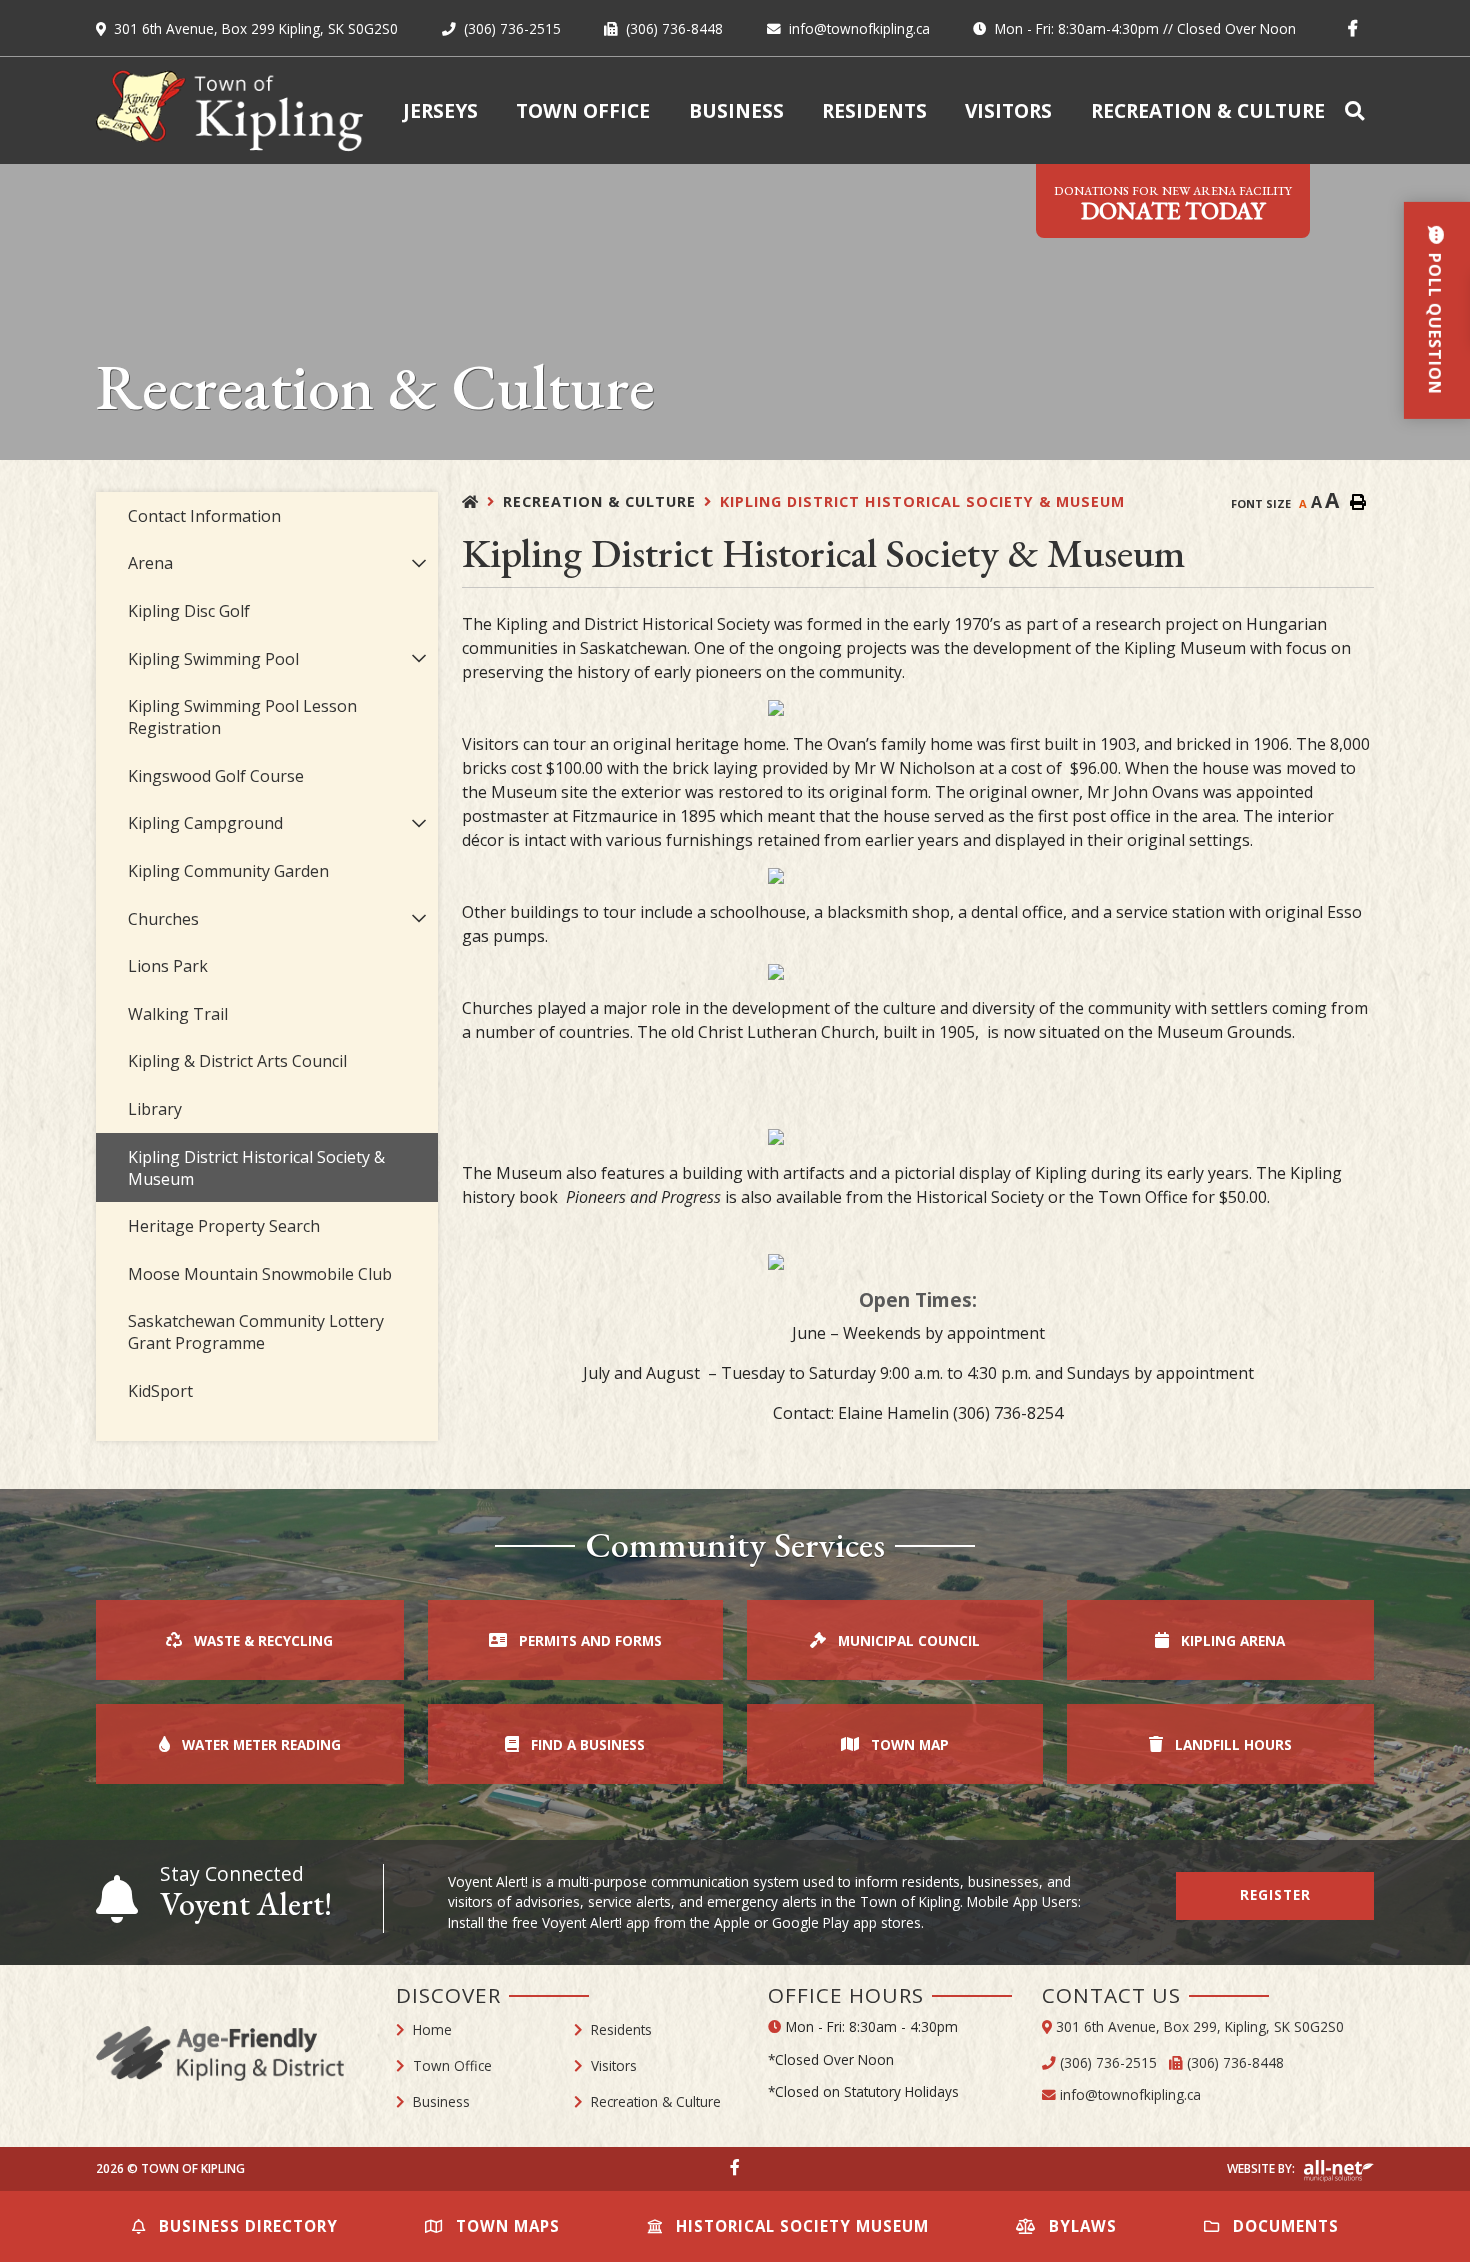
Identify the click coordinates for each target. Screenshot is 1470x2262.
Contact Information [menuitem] (204, 516)
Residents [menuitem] (874, 110)
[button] (419, 563)
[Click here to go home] (482, 501)
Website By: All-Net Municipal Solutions (1338, 2171)
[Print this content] (1358, 502)
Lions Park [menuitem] (168, 966)
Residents (621, 2029)
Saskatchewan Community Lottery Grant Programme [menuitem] (256, 1332)
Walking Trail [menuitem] (178, 1014)
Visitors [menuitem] (1008, 110)
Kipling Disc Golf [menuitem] (189, 611)
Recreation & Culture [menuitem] (1208, 110)
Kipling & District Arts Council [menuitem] (237, 1061)
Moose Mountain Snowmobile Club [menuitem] (260, 1274)
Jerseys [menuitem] (440, 110)
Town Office (452, 2065)
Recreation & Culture (599, 501)
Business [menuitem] (736, 110)
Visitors (614, 2065)
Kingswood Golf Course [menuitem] (216, 776)
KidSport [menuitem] (160, 1391)
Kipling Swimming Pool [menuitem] (213, 659)
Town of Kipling (229, 110)
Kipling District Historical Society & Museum (922, 501)
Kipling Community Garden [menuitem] (228, 871)
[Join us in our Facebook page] (735, 2167)
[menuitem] (1359, 110)
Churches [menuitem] (163, 919)
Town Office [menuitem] (583, 110)
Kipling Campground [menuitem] (205, 823)
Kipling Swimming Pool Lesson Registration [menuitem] (242, 717)
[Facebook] (1357, 28)
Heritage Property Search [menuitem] (224, 1226)
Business (441, 2101)
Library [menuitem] (155, 1109)
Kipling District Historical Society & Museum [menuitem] (256, 1168)
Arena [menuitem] (150, 563)
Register (1275, 1894)
